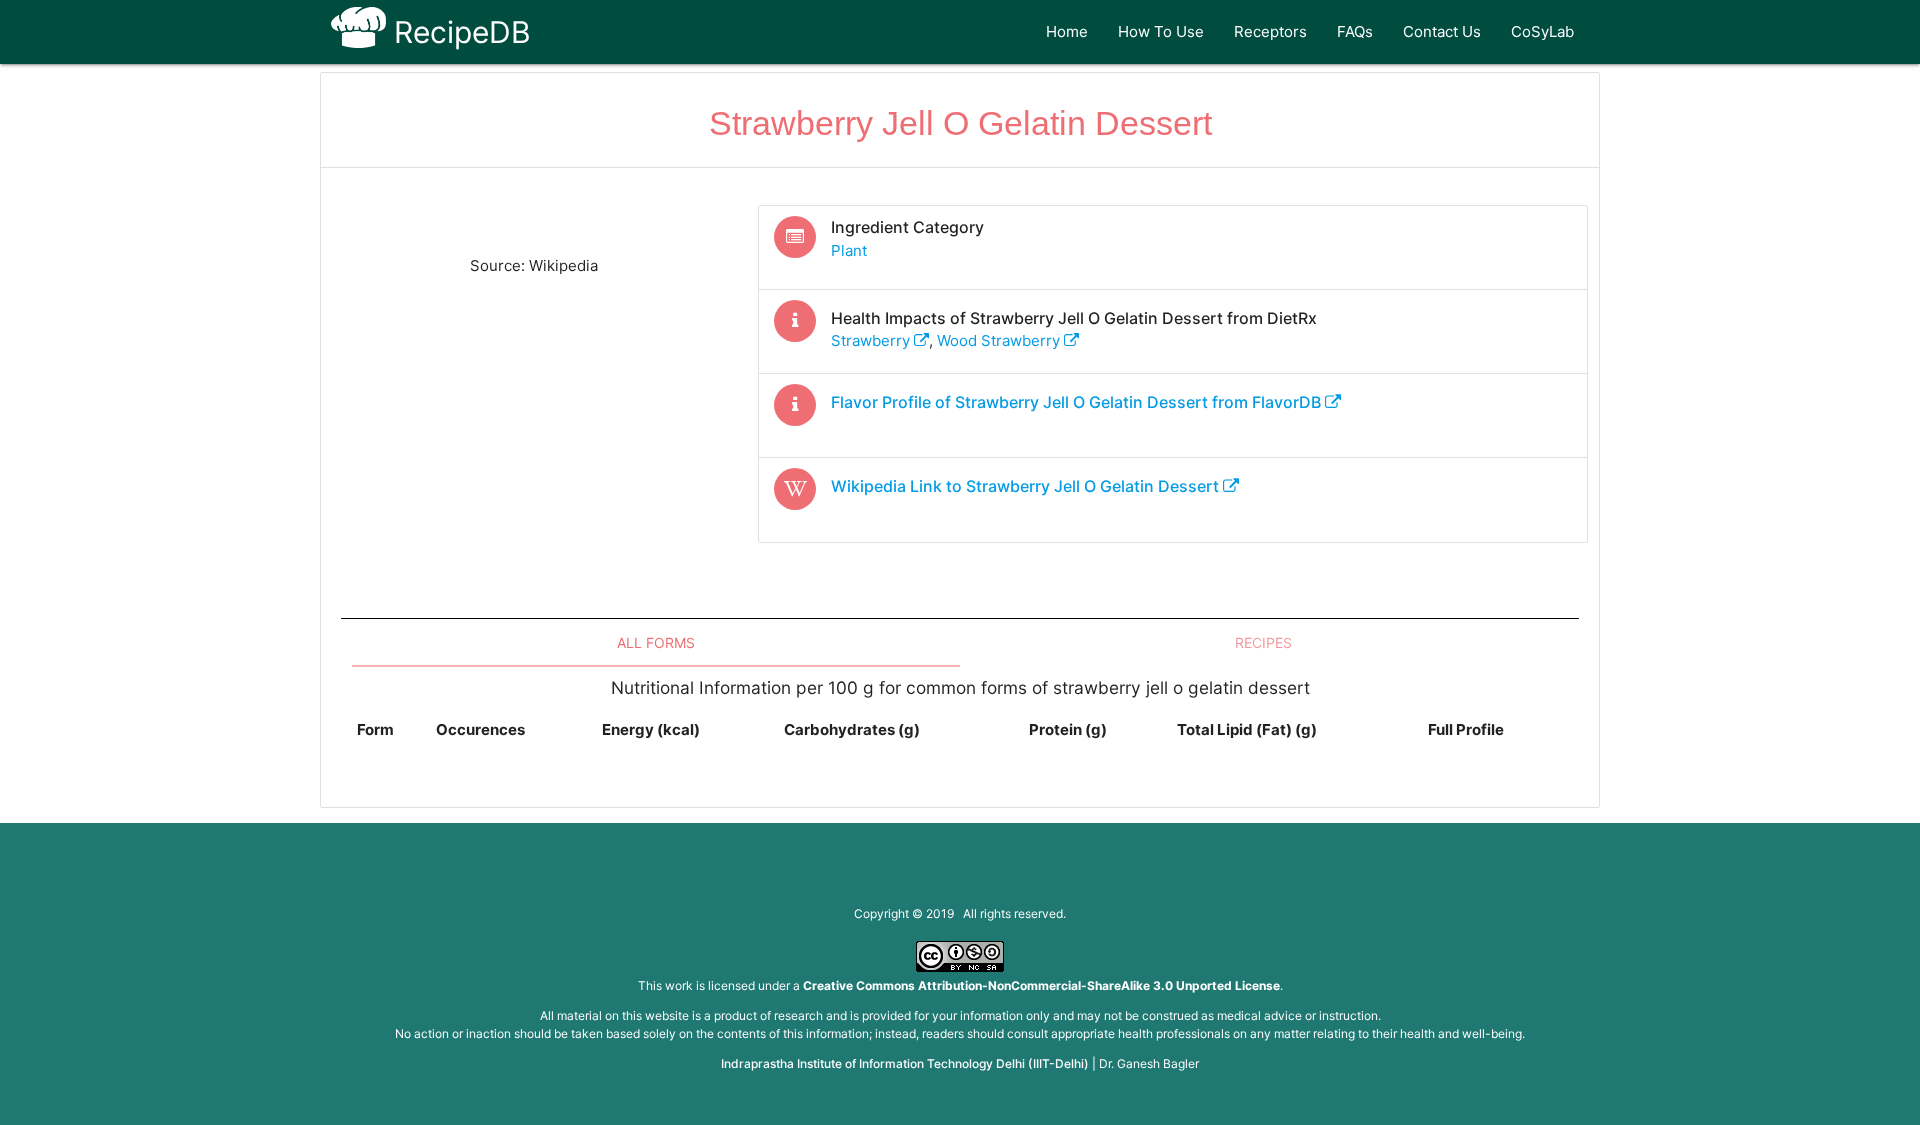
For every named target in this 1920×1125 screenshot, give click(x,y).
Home (1067, 31)
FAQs (1355, 31)
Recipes (1263, 642)
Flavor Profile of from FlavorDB (1078, 402)
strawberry (872, 340)
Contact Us (1442, 31)
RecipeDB (458, 32)
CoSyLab (1542, 31)
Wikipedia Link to (1025, 486)
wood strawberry (1000, 340)
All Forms (656, 642)
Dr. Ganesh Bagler (1149, 1063)
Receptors (1270, 31)
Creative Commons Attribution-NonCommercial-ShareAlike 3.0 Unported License (1041, 985)
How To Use (1161, 31)
